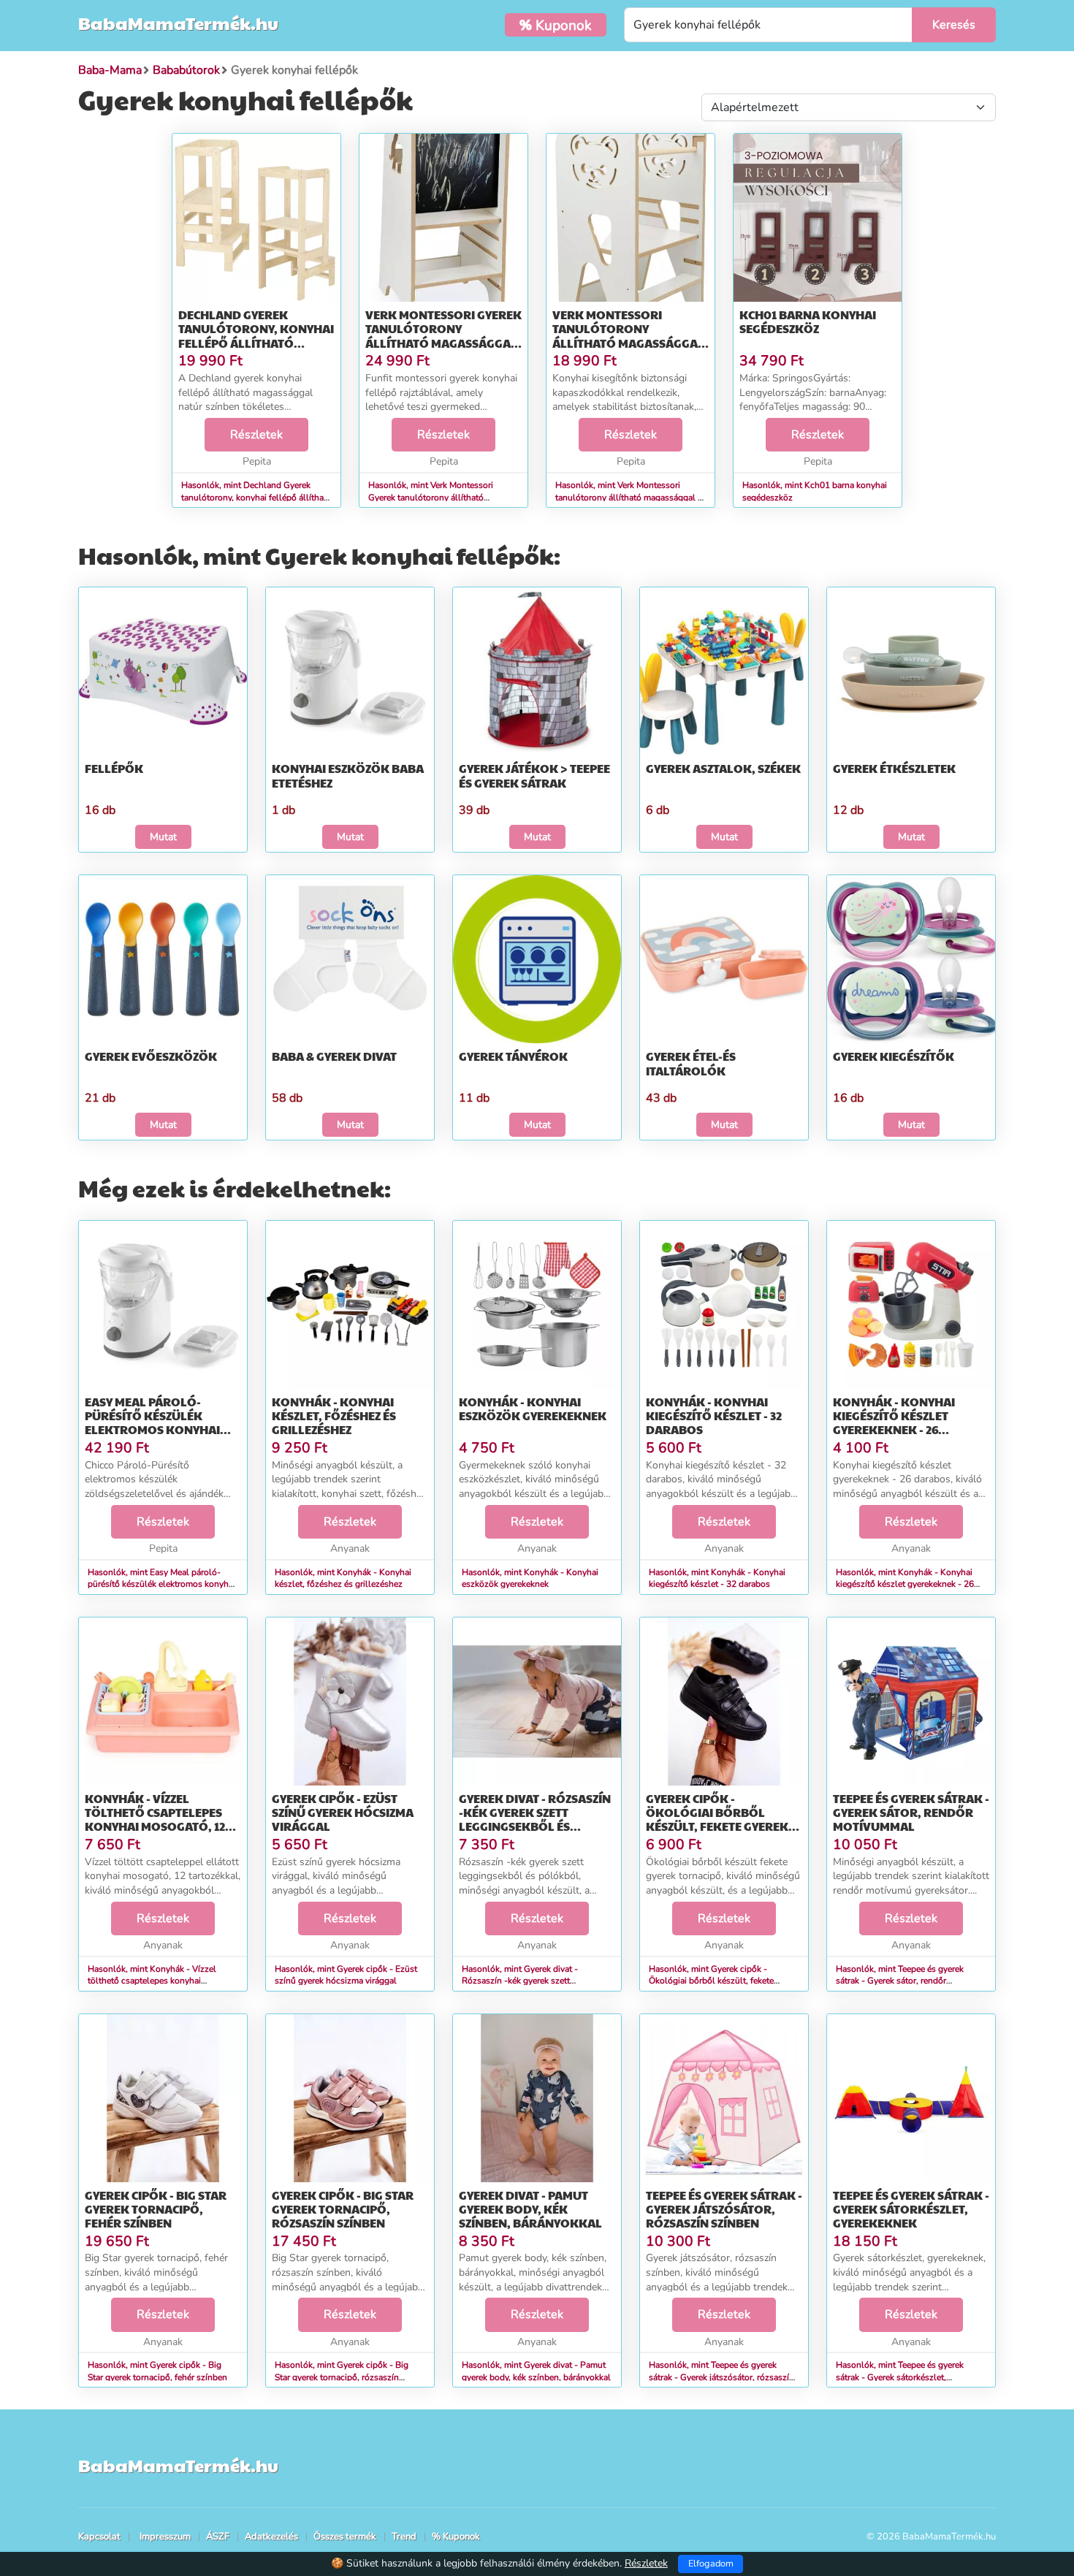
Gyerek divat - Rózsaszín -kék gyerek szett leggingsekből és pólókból (535, 1819)
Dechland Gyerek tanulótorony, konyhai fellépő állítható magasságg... (256, 336)
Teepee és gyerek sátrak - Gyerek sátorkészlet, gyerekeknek (911, 2209)
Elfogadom (711, 2564)
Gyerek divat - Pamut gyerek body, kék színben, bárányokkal (530, 2209)
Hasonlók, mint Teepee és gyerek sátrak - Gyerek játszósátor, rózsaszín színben (721, 2377)
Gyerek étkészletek (894, 768)
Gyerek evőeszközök (151, 1056)
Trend (404, 2537)
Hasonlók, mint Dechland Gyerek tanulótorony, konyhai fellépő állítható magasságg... (256, 498)
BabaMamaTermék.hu (178, 23)
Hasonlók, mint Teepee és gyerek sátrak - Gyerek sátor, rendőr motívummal (900, 1981)
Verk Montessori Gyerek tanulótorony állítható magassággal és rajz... (443, 336)
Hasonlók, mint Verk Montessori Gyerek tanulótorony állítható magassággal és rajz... (431, 498)
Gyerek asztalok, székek (723, 768)
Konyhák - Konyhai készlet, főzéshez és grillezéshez (334, 1415)
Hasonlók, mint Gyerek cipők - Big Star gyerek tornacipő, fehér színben (157, 2371)
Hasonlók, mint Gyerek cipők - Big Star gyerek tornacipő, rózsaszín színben (342, 2377)
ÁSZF (218, 2537)
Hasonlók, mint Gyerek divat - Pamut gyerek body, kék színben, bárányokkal (536, 2371)
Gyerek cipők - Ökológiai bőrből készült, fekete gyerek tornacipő (717, 1819)
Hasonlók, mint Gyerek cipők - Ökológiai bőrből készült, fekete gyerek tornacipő (711, 1981)
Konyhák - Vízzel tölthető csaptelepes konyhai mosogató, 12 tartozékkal (155, 1819)
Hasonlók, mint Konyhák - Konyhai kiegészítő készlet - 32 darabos (717, 1578)
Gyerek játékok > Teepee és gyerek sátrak (534, 775)
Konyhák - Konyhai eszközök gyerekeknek (533, 1409)
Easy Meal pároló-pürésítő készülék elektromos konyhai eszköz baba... (152, 1423)
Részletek (256, 435)
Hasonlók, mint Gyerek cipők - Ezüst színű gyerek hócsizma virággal (346, 1975)
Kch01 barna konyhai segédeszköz (808, 321)
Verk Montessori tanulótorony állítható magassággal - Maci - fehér (628, 336)
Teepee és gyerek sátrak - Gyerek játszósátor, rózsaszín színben (724, 2209)
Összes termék (345, 2537)
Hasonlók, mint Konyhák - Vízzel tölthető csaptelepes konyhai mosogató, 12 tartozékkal (152, 1981)
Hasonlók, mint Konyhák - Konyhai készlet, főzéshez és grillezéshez (343, 1578)
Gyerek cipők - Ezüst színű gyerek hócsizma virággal (343, 1812)
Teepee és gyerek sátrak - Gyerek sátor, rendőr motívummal (911, 1812)
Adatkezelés (271, 2537)
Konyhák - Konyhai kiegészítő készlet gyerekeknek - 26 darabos (894, 1423)
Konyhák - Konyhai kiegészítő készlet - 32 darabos (714, 1415)
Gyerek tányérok (513, 1056)
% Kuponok (456, 2537)
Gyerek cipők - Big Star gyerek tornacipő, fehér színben (156, 2209)
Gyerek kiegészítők (894, 1056)
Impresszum (165, 2537)
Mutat (163, 837)
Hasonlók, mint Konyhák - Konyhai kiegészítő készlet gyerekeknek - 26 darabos (905, 1585)
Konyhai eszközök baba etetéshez (348, 775)
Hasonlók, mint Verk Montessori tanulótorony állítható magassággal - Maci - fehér (628, 498)
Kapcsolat (99, 2537)
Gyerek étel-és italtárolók (691, 1063)
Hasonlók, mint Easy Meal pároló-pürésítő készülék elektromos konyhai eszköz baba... (161, 1585)
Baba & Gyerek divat (334, 1056)
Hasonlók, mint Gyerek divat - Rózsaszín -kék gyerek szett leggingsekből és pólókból (520, 1981)
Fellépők (114, 768)
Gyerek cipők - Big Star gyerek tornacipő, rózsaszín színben (343, 2209)
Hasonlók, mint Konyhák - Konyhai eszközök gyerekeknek (530, 1578)
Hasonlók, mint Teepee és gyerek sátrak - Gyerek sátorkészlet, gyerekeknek (900, 2377)
